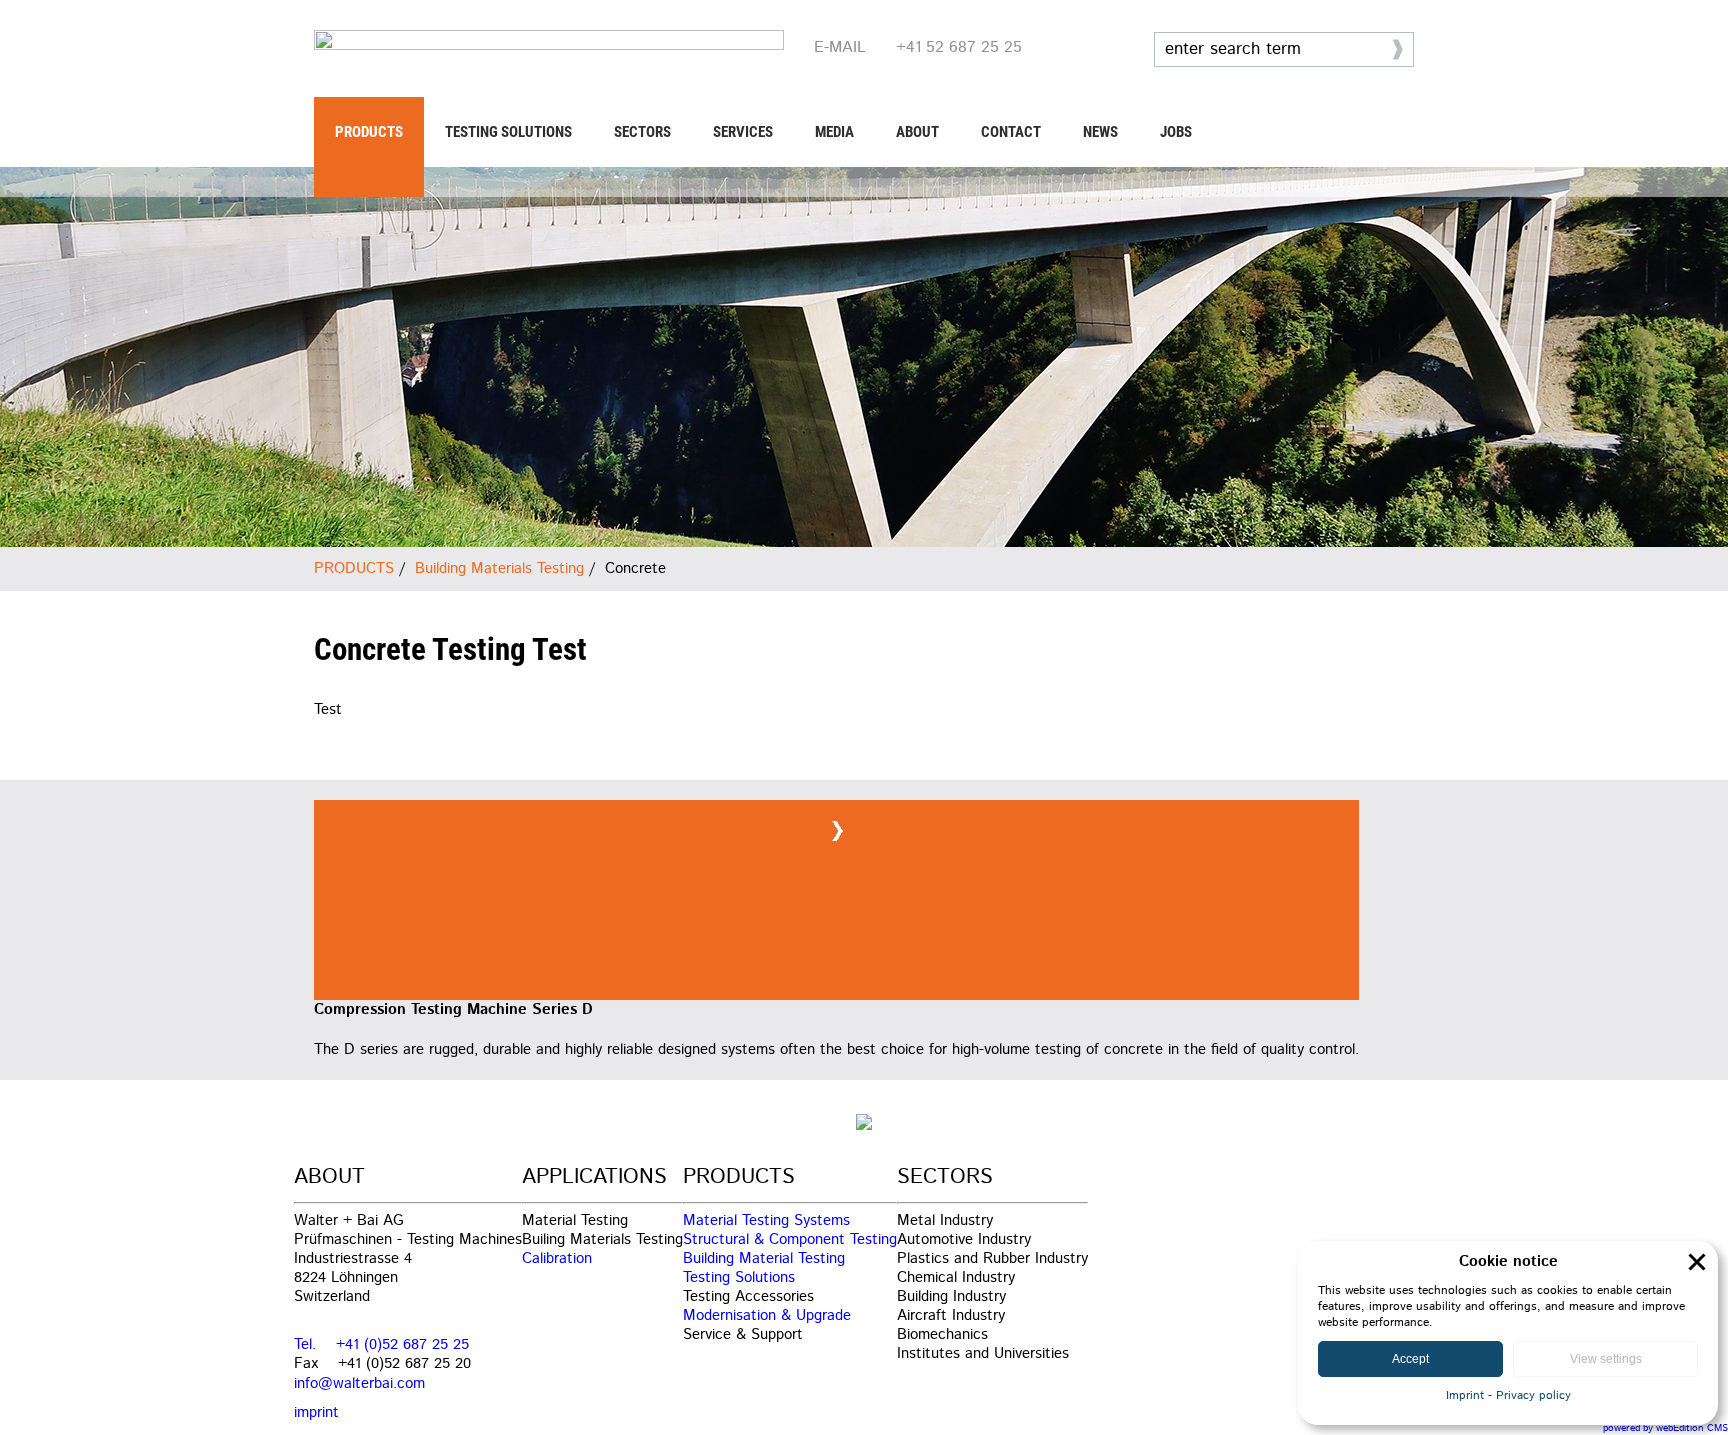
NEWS (1100, 132)
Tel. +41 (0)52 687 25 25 (381, 1344)
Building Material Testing (764, 1258)
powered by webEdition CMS (1665, 1428)
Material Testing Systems (766, 1220)
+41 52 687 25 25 (959, 47)
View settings (1606, 1359)
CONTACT (1011, 132)
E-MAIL (840, 47)
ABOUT (917, 132)
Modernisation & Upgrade (767, 1315)
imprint (316, 1412)
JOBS (1176, 132)
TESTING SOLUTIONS (508, 132)
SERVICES (743, 132)
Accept (1410, 1359)
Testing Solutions (739, 1277)
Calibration (557, 1258)
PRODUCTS (369, 132)
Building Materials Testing (499, 568)
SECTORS (642, 132)
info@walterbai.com (359, 1383)
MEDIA (834, 132)
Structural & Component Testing (790, 1239)
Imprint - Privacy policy (1508, 1395)
